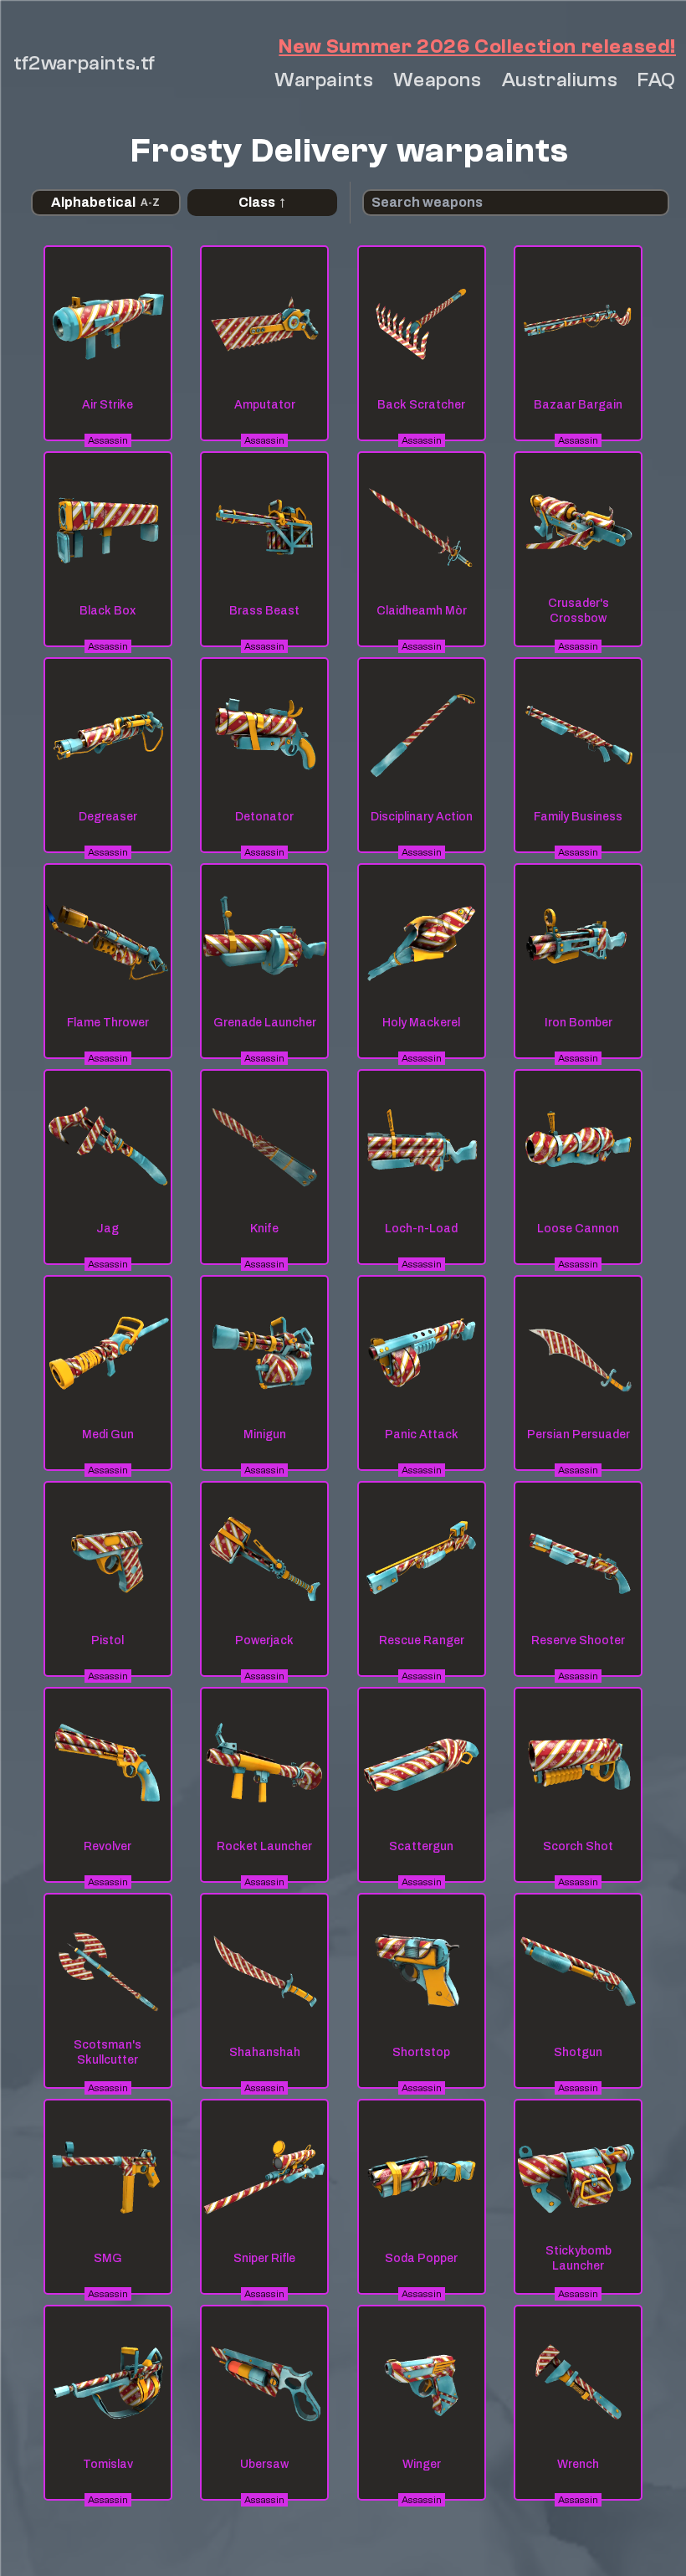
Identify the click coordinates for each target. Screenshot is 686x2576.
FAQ (657, 80)
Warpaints (324, 80)
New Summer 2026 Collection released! (477, 46)
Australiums (560, 80)
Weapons (437, 80)
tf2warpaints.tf (84, 63)
